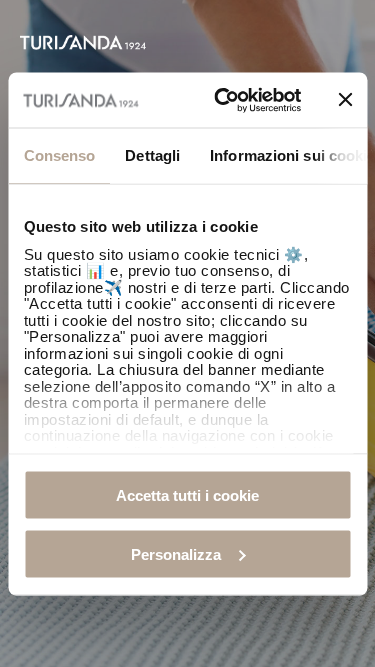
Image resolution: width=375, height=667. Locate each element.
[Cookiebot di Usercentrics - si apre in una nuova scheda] (223, 100)
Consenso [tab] (59, 155)
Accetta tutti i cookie (187, 495)
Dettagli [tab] (152, 155)
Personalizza (176, 553)
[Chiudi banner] (345, 100)
